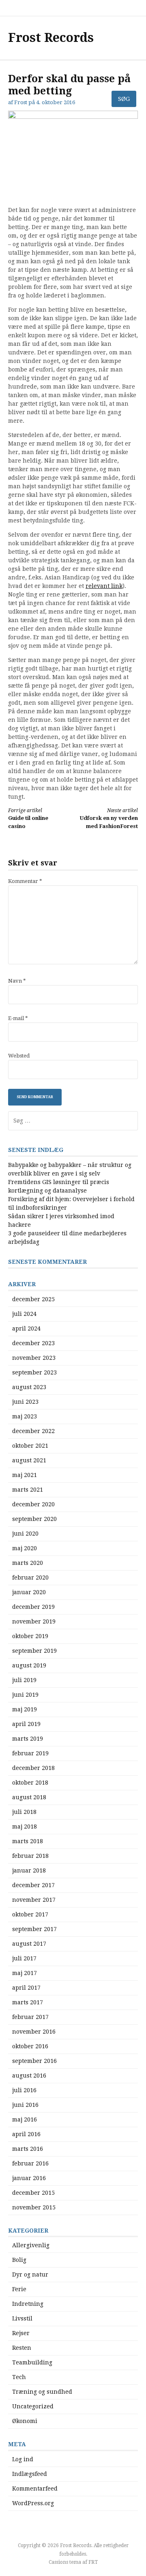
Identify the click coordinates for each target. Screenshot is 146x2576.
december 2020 (33, 1504)
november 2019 (34, 1621)
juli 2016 (24, 2090)
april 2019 (26, 1724)
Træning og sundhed (42, 2392)
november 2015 (34, 2207)
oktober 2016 (30, 2046)
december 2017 (33, 1885)
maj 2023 (25, 1416)
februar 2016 (30, 2163)
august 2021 (29, 1460)
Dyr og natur (30, 2274)
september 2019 (34, 1651)
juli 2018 (24, 1812)
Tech (19, 2377)
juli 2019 (24, 1680)
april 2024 (26, 1328)
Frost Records (51, 38)
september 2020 (34, 1519)
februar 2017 (30, 2017)
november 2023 (34, 1358)
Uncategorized (33, 2406)
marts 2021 (28, 1490)
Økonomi (25, 2421)
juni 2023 (25, 1402)
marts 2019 (28, 1739)
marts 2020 (28, 1563)
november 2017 (34, 1900)
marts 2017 (28, 2002)
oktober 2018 (30, 1783)
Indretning (28, 2304)
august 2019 (29, 1665)
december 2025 (33, 1299)
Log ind (23, 2459)
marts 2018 (28, 1841)
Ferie (19, 2289)
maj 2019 (25, 1709)
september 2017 (34, 1929)
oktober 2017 (30, 1914)
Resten (22, 2348)
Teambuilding (32, 2362)
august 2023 (29, 1387)
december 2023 (33, 1343)
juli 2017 (24, 1958)
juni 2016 (25, 2105)
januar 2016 (29, 2178)
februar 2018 (30, 1856)
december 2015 (33, 2193)
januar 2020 (29, 1592)
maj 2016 (25, 2119)
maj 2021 (25, 1475)
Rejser (21, 2333)
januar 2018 (29, 1870)
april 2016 (26, 2134)
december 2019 (33, 1607)
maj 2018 (25, 1827)
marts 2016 (28, 2149)
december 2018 (33, 1768)
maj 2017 (25, 1973)
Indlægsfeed (30, 2474)
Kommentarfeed (35, 2489)
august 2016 (29, 2076)
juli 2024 (24, 1314)
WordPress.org (33, 2503)
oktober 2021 (30, 1446)
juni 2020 (25, 1534)
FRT (93, 2562)
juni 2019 (25, 1695)
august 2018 (29, 1797)
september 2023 (34, 1372)
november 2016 (34, 2032)
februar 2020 (30, 1577)
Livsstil (22, 2318)
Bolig (19, 2260)
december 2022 (33, 1431)
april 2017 (26, 1988)
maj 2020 (25, 1548)
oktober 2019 (30, 1636)
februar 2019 (30, 1753)
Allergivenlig (31, 2245)
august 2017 (29, 1944)
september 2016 (34, 2061)
